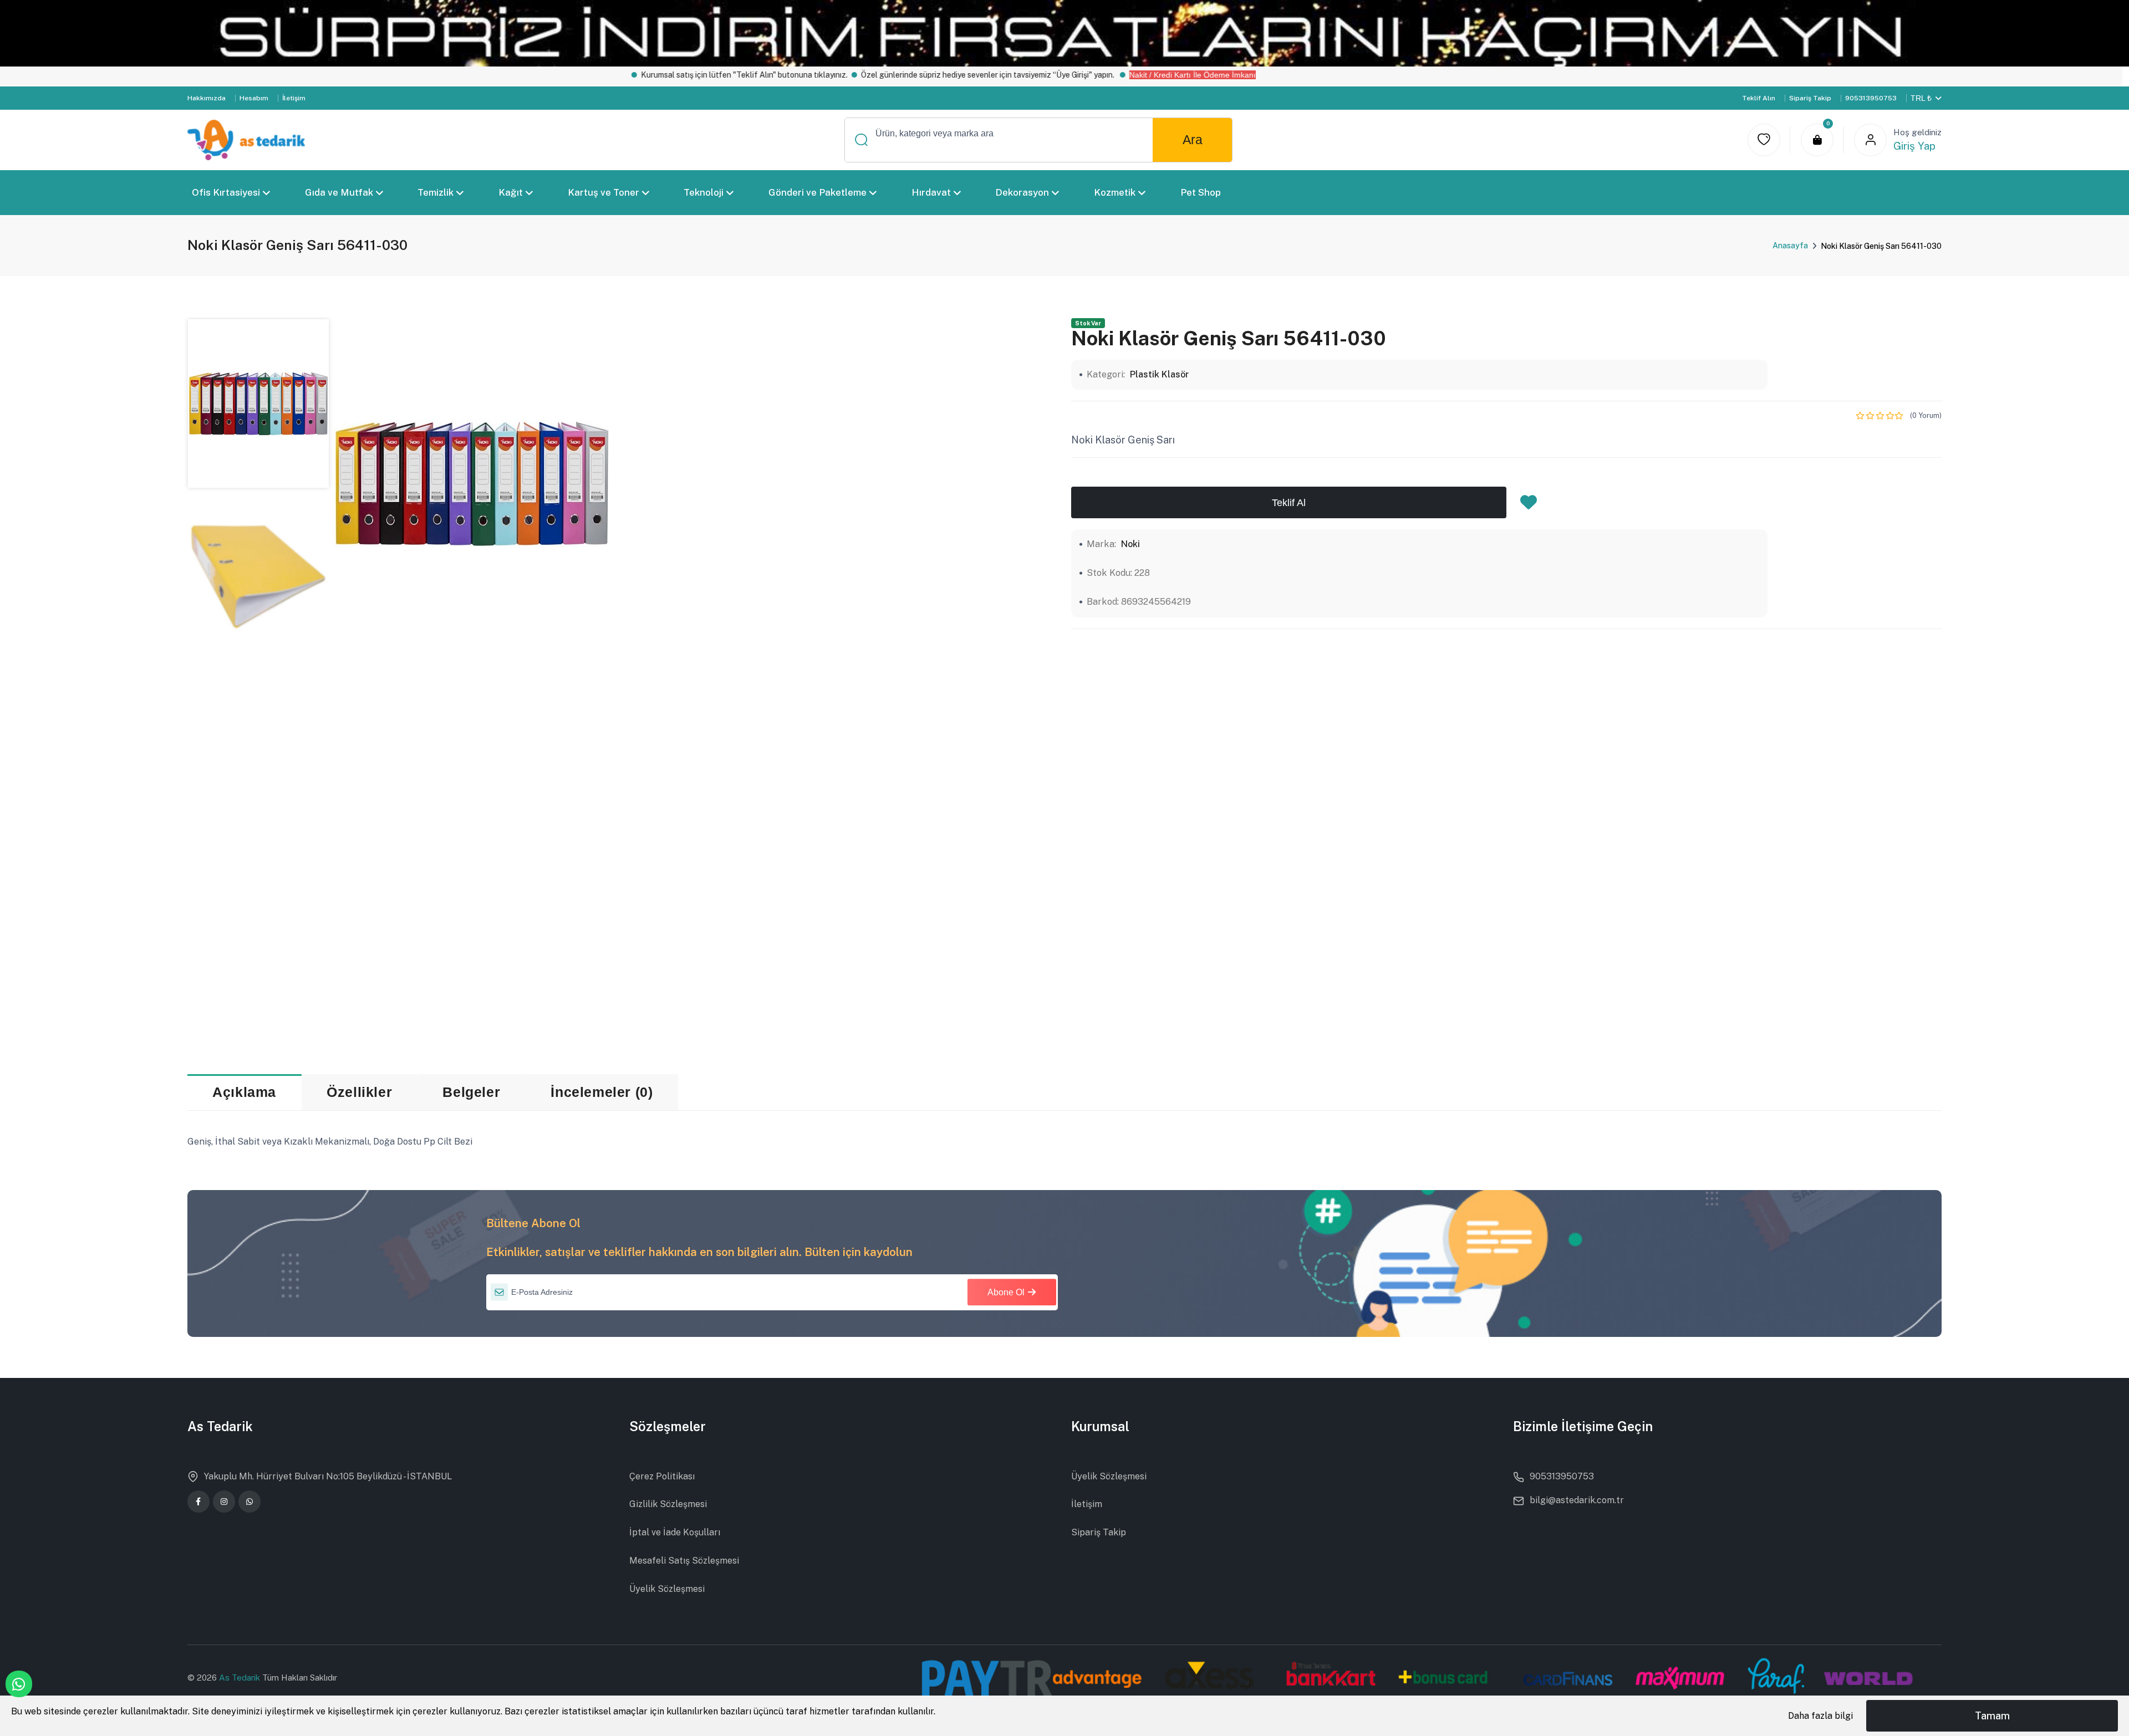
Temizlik (436, 192)
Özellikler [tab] (359, 1092)
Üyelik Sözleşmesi (667, 1589)
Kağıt (511, 192)
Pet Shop (1200, 192)
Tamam (1992, 1716)
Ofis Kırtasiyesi (226, 192)
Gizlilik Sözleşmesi (668, 1504)
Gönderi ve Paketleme (818, 192)
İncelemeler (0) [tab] (602, 1092)
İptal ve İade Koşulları (675, 1532)
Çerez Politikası (662, 1476)
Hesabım (254, 98)
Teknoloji (704, 192)
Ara (1193, 140)
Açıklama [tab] (244, 1092)
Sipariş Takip (1810, 98)
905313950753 (1871, 98)
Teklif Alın (1759, 98)
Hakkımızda (207, 98)
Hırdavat (931, 192)
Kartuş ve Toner (603, 192)
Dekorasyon (1022, 192)
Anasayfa (1790, 246)
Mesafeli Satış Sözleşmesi (684, 1561)
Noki (1130, 544)
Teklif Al (1289, 502)
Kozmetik (1115, 192)
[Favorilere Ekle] (1529, 506)
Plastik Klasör (1159, 374)
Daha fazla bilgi (1820, 1716)
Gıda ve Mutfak (338, 192)
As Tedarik (241, 1678)
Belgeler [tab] (471, 1092)
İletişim (294, 98)
